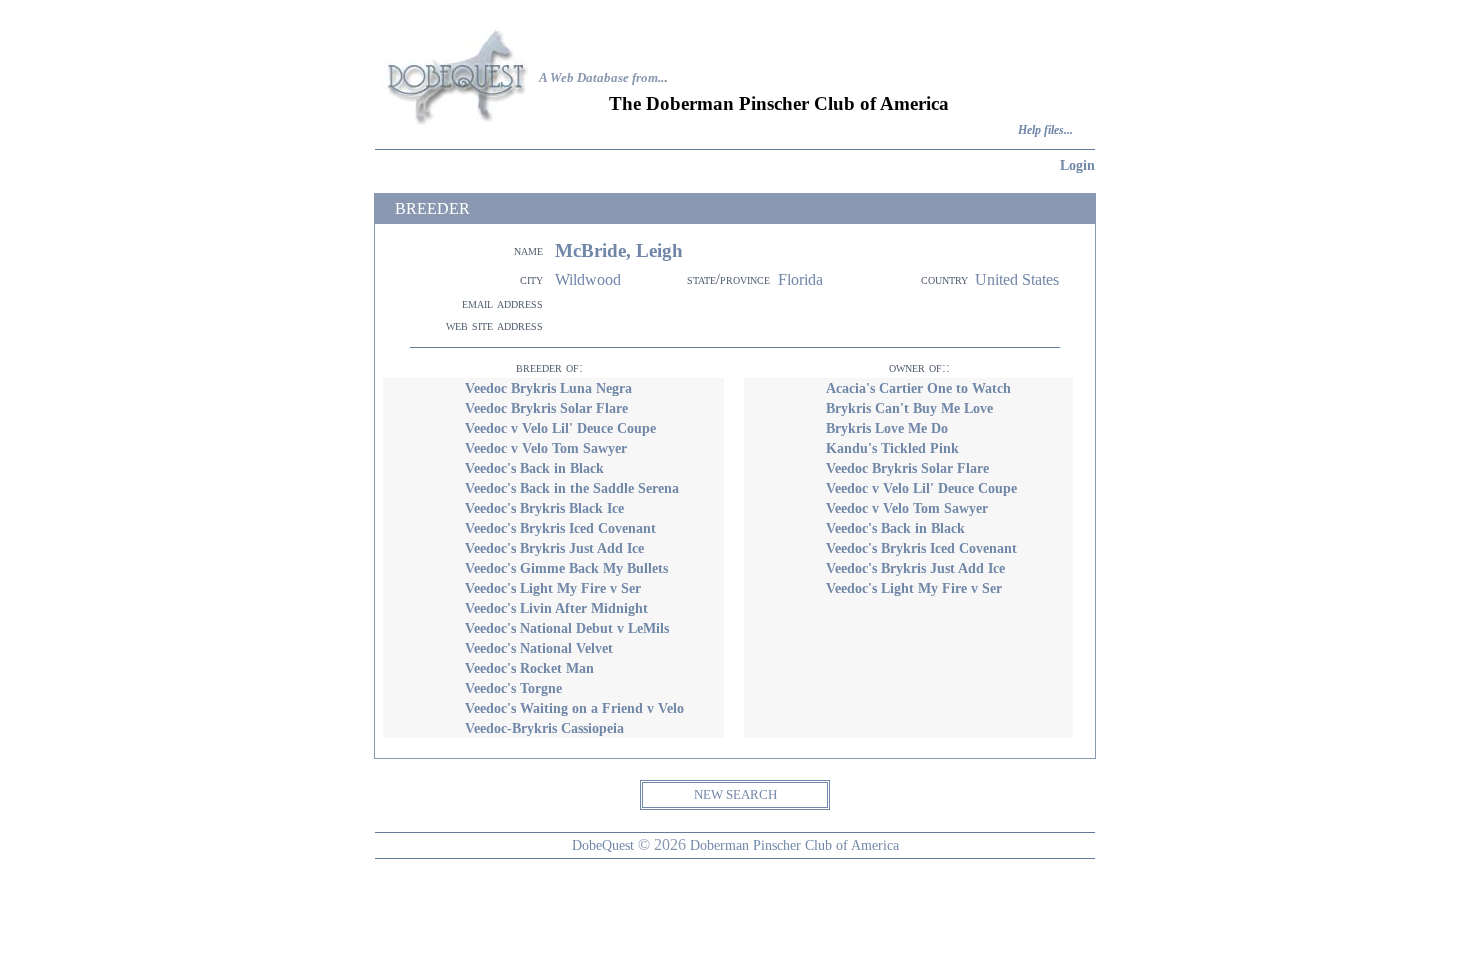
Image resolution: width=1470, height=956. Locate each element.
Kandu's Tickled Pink (892, 448)
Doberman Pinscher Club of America (794, 845)
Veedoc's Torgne (513, 688)
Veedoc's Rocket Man (529, 668)
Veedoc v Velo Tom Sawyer (546, 448)
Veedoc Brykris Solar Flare (546, 408)
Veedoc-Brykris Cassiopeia (544, 728)
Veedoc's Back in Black (534, 468)
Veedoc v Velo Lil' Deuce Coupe (560, 428)
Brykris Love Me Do (887, 428)
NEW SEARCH (735, 794)
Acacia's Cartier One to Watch (918, 388)
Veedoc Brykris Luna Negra (548, 388)
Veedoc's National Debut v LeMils (567, 628)
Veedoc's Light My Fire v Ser (553, 588)
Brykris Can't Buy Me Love (909, 408)
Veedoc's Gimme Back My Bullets (566, 568)
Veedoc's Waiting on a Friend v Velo (574, 708)
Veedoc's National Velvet (539, 648)
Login (1077, 165)
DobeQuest (603, 845)
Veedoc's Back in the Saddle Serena (572, 488)
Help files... (1045, 130)
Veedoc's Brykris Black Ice (544, 508)
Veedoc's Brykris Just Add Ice (554, 548)
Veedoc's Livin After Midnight (556, 608)
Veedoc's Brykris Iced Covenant (560, 528)
